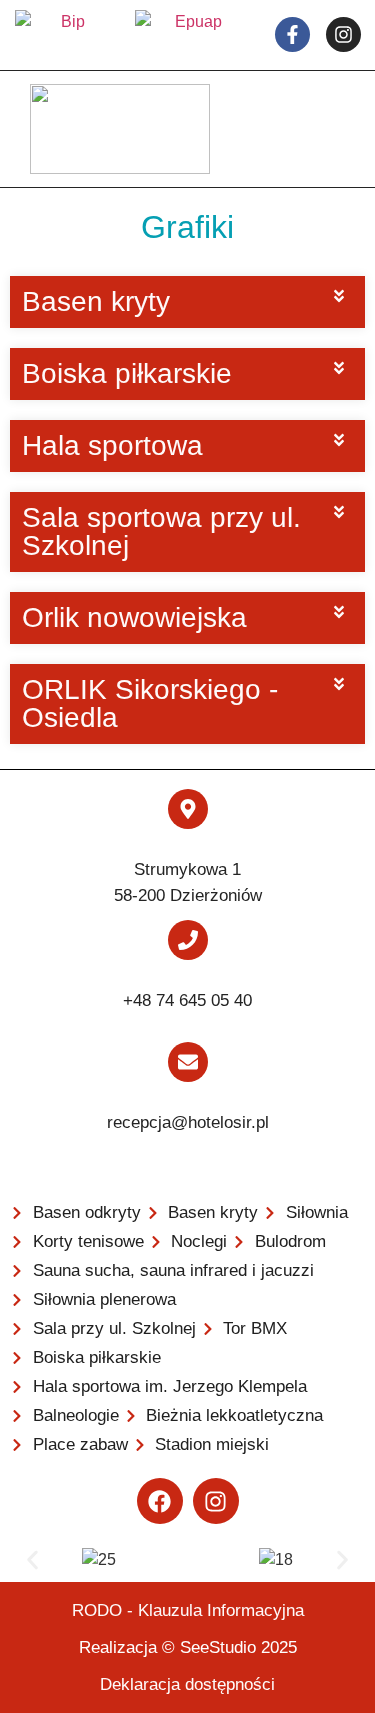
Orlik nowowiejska (134, 617)
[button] (187, 302)
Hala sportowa (112, 445)
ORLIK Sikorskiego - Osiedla (150, 703)
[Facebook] (160, 1501)
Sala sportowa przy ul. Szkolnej (161, 531)
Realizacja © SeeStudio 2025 (188, 1647)
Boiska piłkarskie (127, 373)
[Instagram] (216, 1501)
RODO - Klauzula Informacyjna (188, 1610)
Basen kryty (96, 301)
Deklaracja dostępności (187, 1684)
